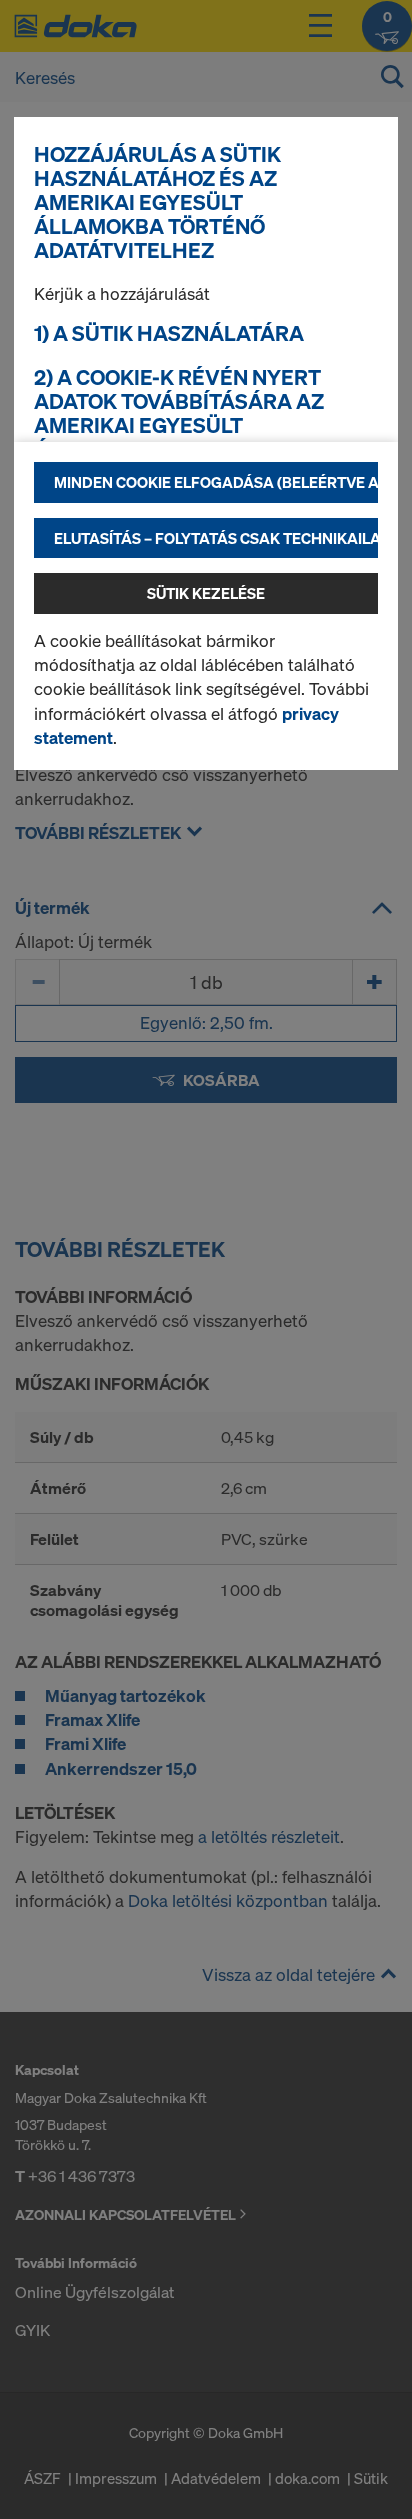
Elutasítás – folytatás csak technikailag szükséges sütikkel (216, 538)
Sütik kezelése (206, 593)
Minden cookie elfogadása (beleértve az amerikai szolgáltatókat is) (216, 482)
